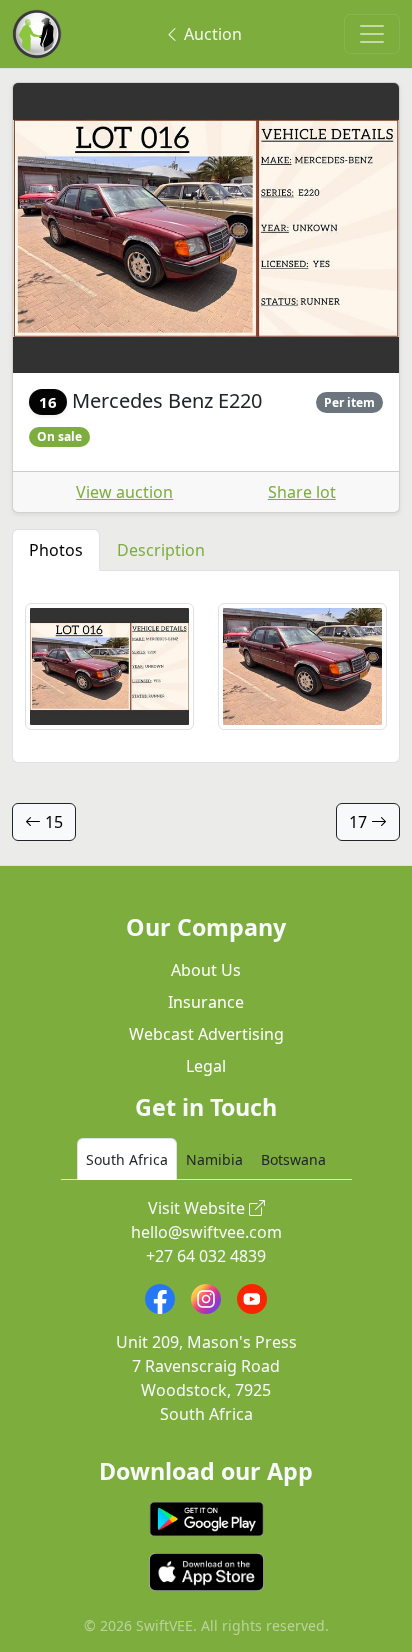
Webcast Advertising (206, 1034)
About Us (206, 970)
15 (52, 822)
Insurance (206, 1002)
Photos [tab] (56, 550)
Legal (206, 1066)
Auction (211, 34)
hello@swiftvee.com (206, 1232)
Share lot (302, 492)
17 (360, 822)
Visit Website (198, 1208)
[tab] (127, 1159)
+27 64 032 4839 (206, 1256)
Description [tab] (161, 550)
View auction (124, 492)
